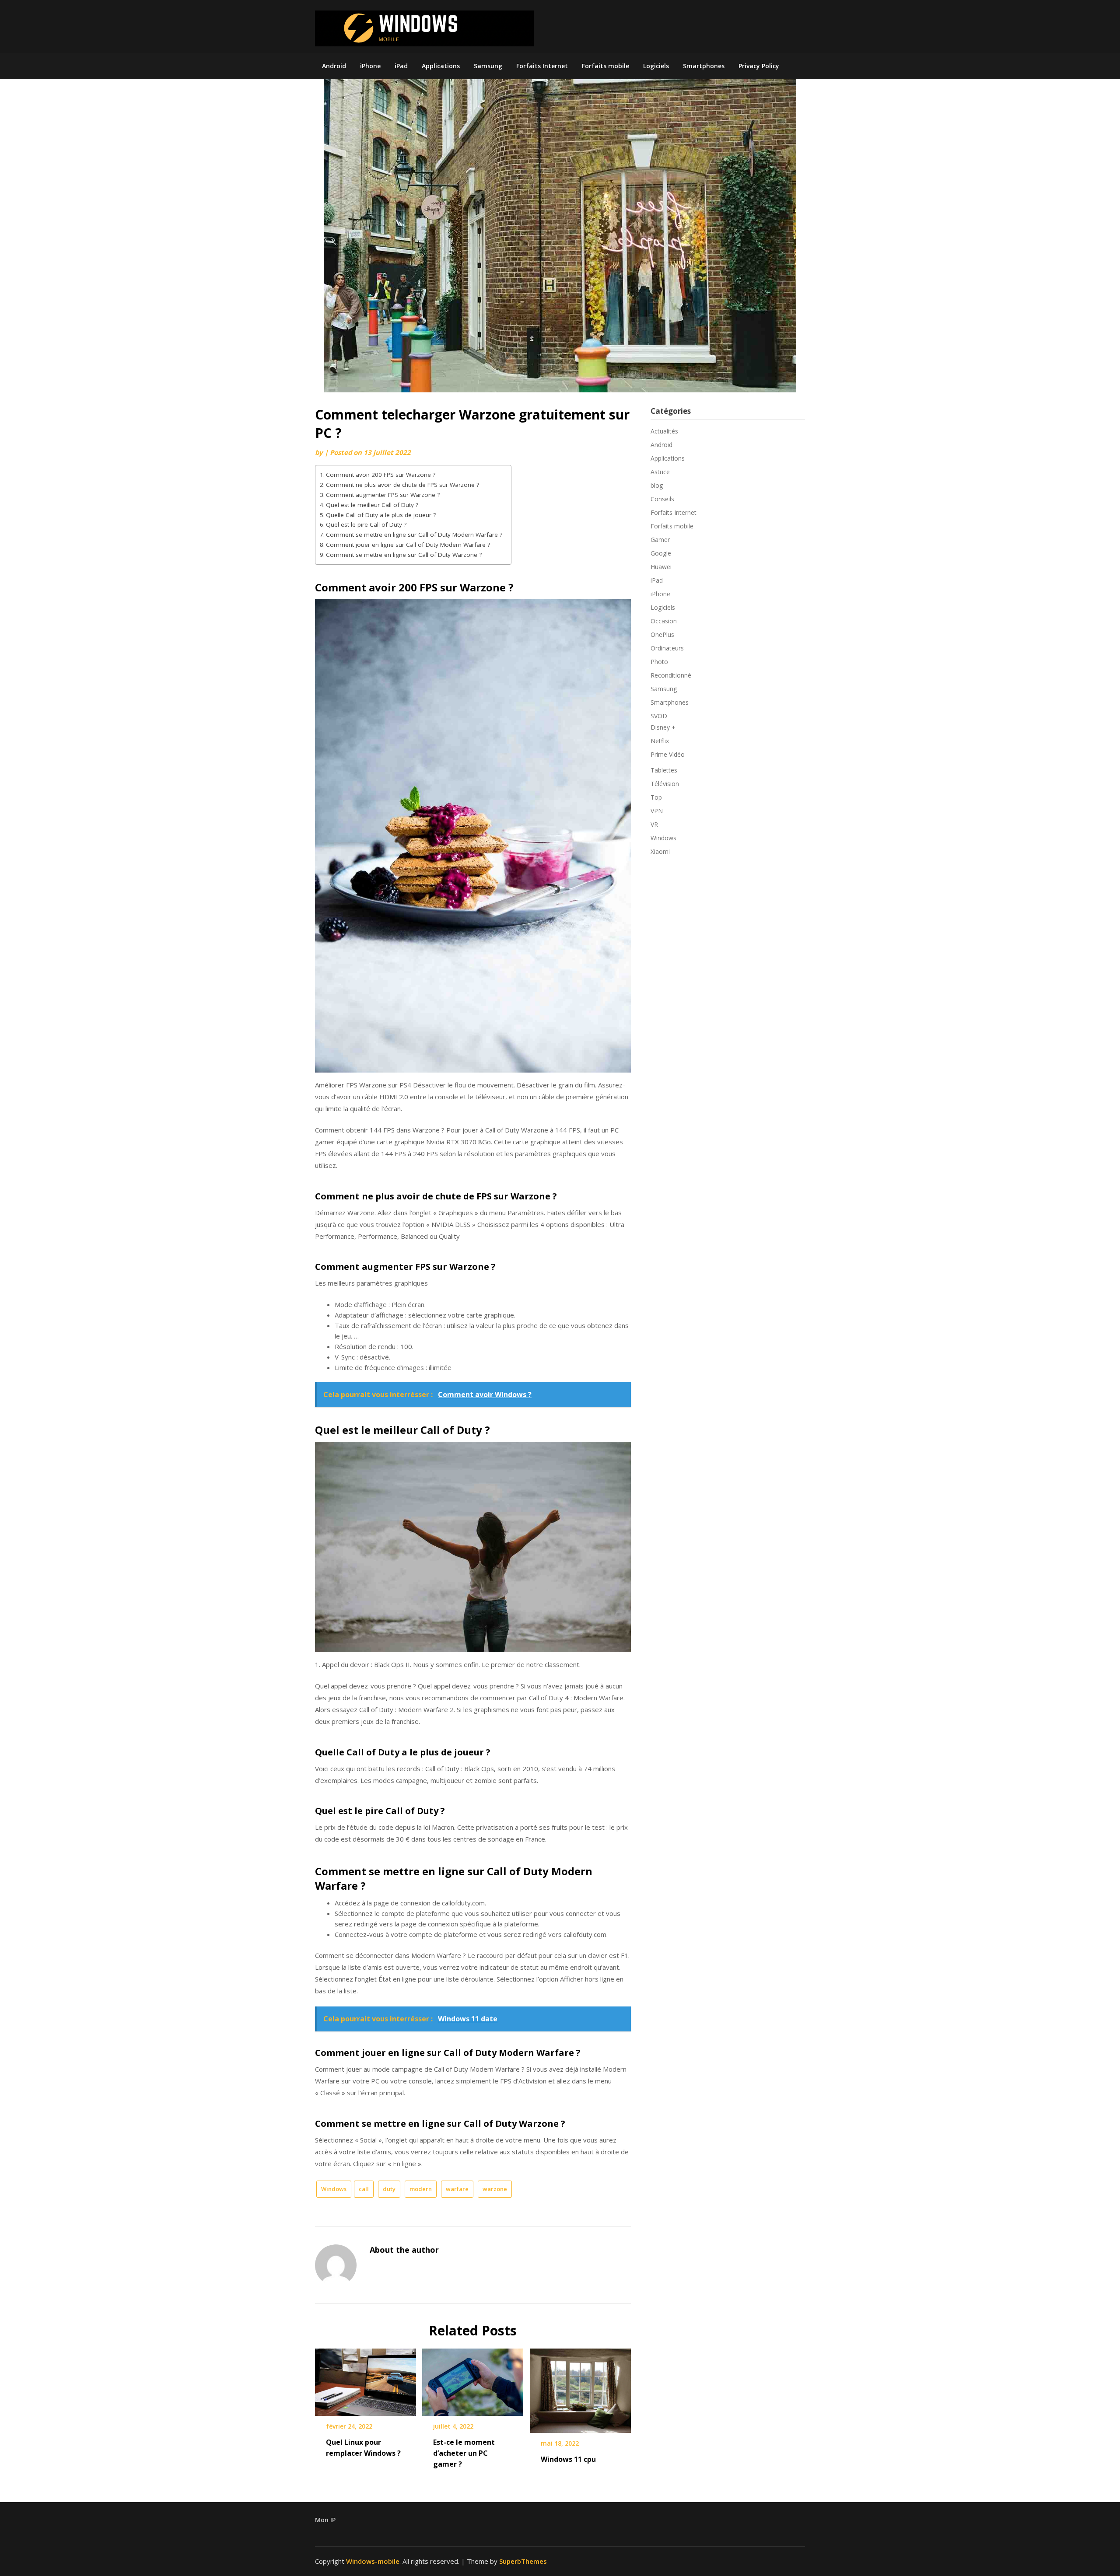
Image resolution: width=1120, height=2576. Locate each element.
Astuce (660, 472)
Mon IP (325, 2520)
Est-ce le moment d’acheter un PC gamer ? (464, 2453)
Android (334, 66)
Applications (441, 66)
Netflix (660, 741)
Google (661, 553)
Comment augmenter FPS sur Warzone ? (383, 495)
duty (389, 2189)
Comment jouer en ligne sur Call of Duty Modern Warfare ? (408, 545)
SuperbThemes (523, 2561)
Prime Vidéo (668, 754)
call (364, 2189)
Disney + (663, 727)
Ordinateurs (667, 648)
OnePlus (662, 634)
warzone (495, 2189)
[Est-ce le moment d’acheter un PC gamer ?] (473, 2379)
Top (656, 797)
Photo (659, 662)
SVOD (659, 716)
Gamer (660, 540)
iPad (401, 66)
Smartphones (704, 66)
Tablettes (664, 770)
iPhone (370, 66)
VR (654, 824)
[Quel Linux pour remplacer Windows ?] (366, 2379)
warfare (457, 2189)
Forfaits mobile (605, 66)
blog (657, 485)
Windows (334, 2189)
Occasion (664, 621)
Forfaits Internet (542, 66)
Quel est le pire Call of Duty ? (366, 524)
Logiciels (656, 66)
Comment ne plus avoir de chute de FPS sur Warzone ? (402, 485)
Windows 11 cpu (568, 2459)
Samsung (488, 66)
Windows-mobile (373, 2561)
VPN (657, 811)
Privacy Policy (759, 66)
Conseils (662, 499)
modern (421, 2189)
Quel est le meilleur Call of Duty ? (372, 505)
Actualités (664, 431)
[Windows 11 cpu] (580, 2387)
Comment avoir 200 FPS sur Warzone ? (381, 475)
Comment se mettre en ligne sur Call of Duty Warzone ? (404, 555)
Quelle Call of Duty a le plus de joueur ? (381, 515)
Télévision (665, 784)
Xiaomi (660, 851)
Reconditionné (671, 675)
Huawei (661, 567)
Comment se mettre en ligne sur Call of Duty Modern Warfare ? (414, 535)
